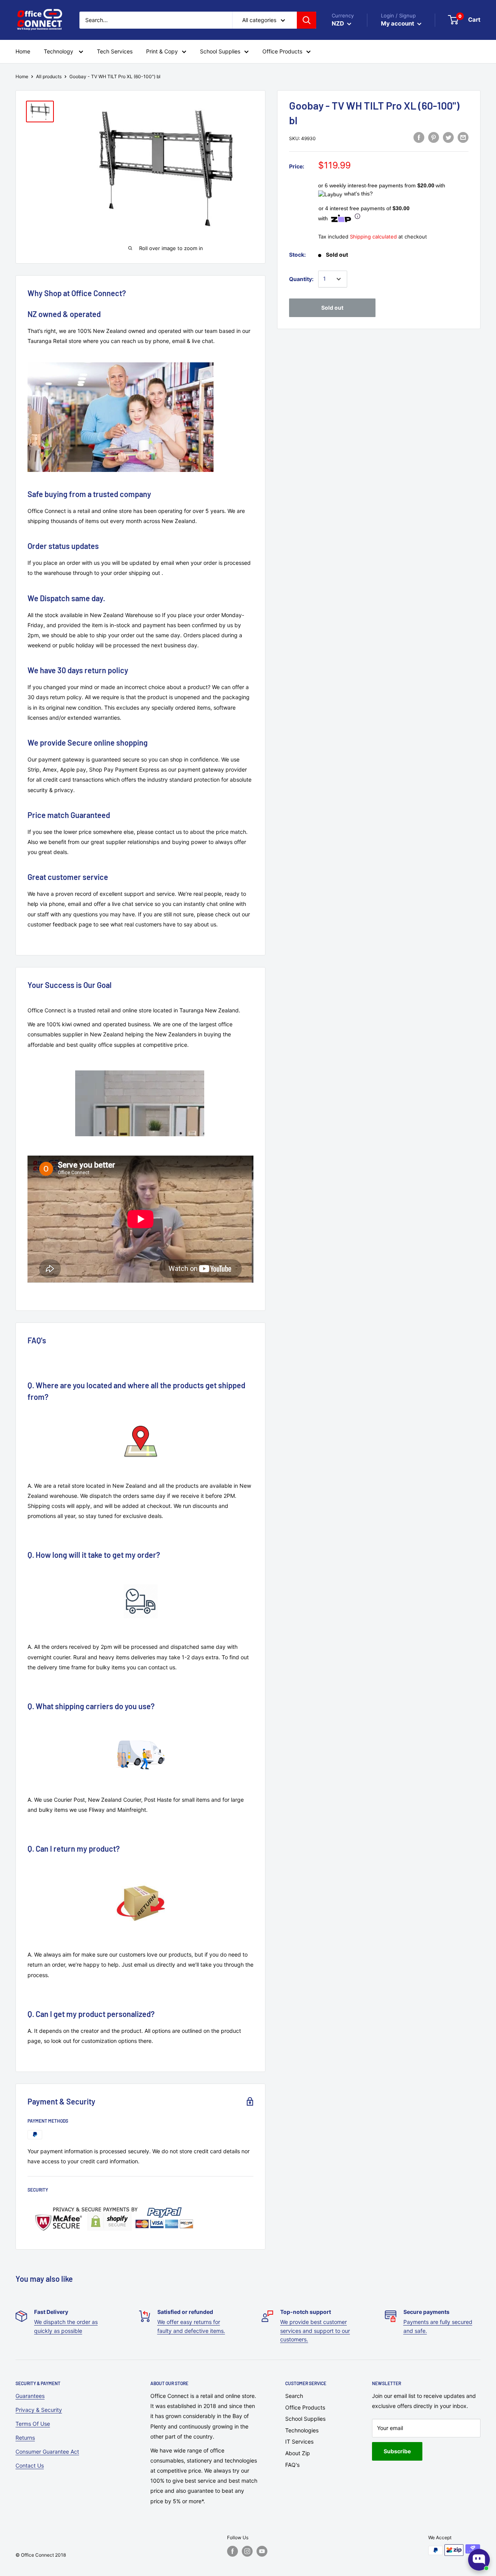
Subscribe (397, 2451)
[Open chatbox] (479, 2560)
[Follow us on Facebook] (232, 2551)
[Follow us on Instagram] (247, 2551)
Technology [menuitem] (59, 51)
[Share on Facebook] (419, 137)
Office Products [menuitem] (282, 51)
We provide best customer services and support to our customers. (315, 2331)
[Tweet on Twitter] (448, 137)
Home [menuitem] (23, 51)
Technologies (302, 2430)
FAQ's (292, 2465)
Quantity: (301, 279)
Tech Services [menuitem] (115, 51)
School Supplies (305, 2419)
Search (294, 2396)
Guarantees (30, 2396)
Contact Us (30, 2465)
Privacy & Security (39, 2410)
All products (49, 76)
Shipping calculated (373, 237)
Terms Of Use (33, 2424)
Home (22, 76)
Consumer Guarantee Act (47, 2452)
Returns (25, 2438)
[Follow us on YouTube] (262, 2551)
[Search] (307, 20)
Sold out (332, 308)
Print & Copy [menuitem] (162, 51)
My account (398, 23)
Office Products (305, 2407)
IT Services (299, 2441)
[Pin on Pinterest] (434, 137)
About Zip (298, 2453)
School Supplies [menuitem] (220, 51)
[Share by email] (463, 137)
